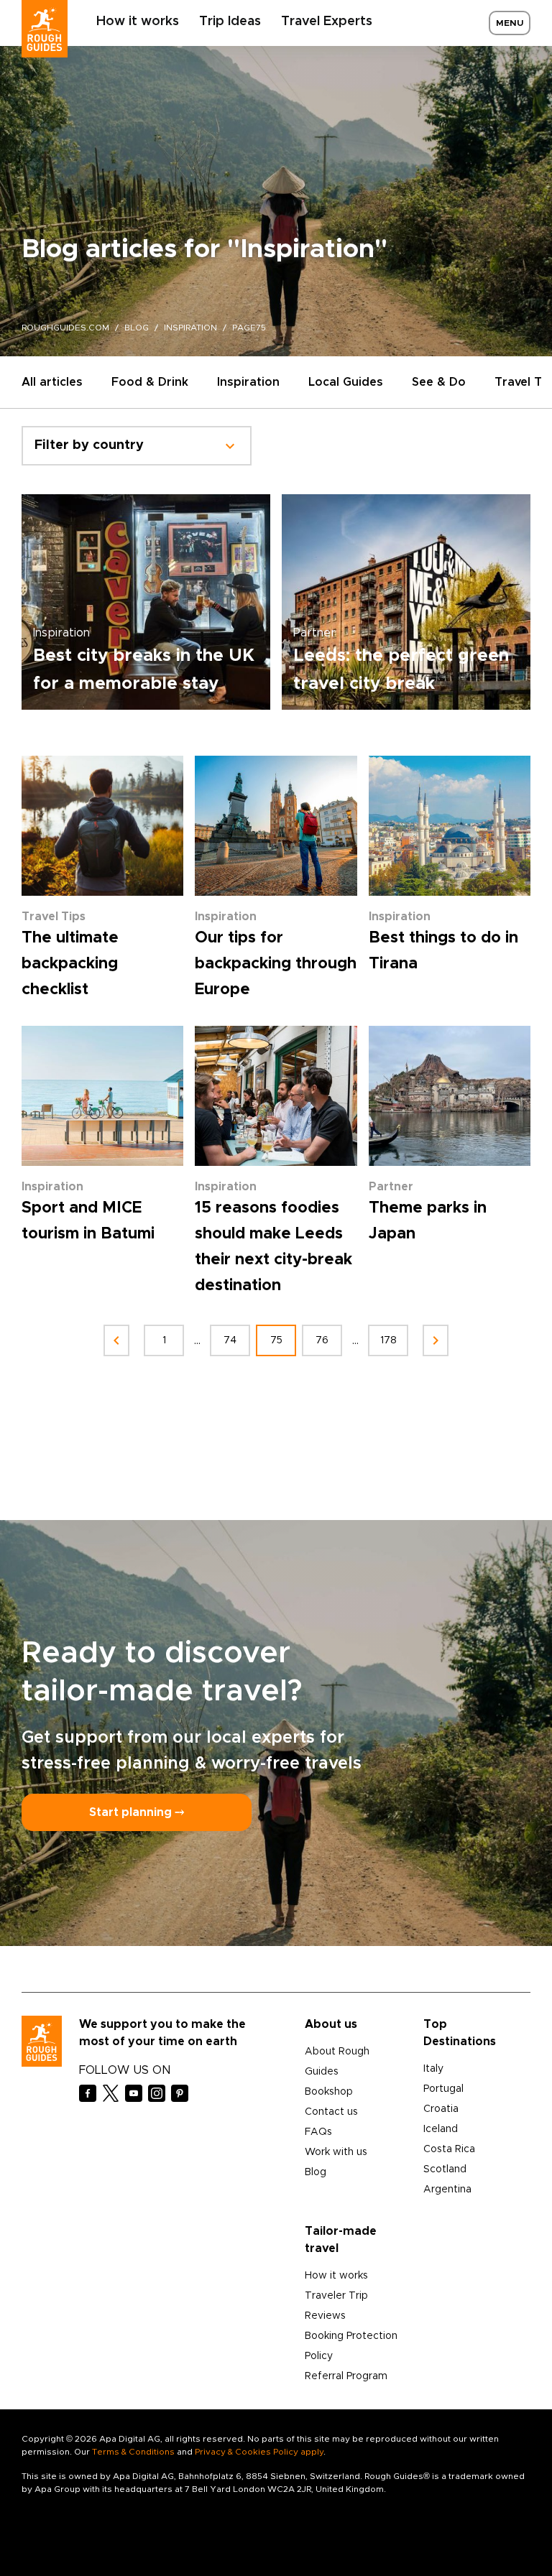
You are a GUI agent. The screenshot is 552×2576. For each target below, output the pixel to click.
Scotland (445, 2169)
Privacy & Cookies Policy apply (259, 2452)
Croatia (441, 2109)
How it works (138, 22)
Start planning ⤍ (137, 1812)
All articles (52, 382)
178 (388, 1340)
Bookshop (329, 2092)
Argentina (447, 2190)
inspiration (190, 328)
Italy (433, 2069)
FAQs (318, 2132)
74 (230, 1340)
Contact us (331, 2112)
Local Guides (346, 382)
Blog (316, 2172)
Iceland (441, 2129)
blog (137, 328)
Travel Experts (327, 22)
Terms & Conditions (133, 2452)
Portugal (443, 2089)
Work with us (336, 2152)
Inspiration (248, 382)
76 (322, 1340)
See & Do (439, 382)
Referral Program (346, 2376)
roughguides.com (65, 328)
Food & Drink (150, 382)
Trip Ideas (230, 22)
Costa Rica (449, 2149)
